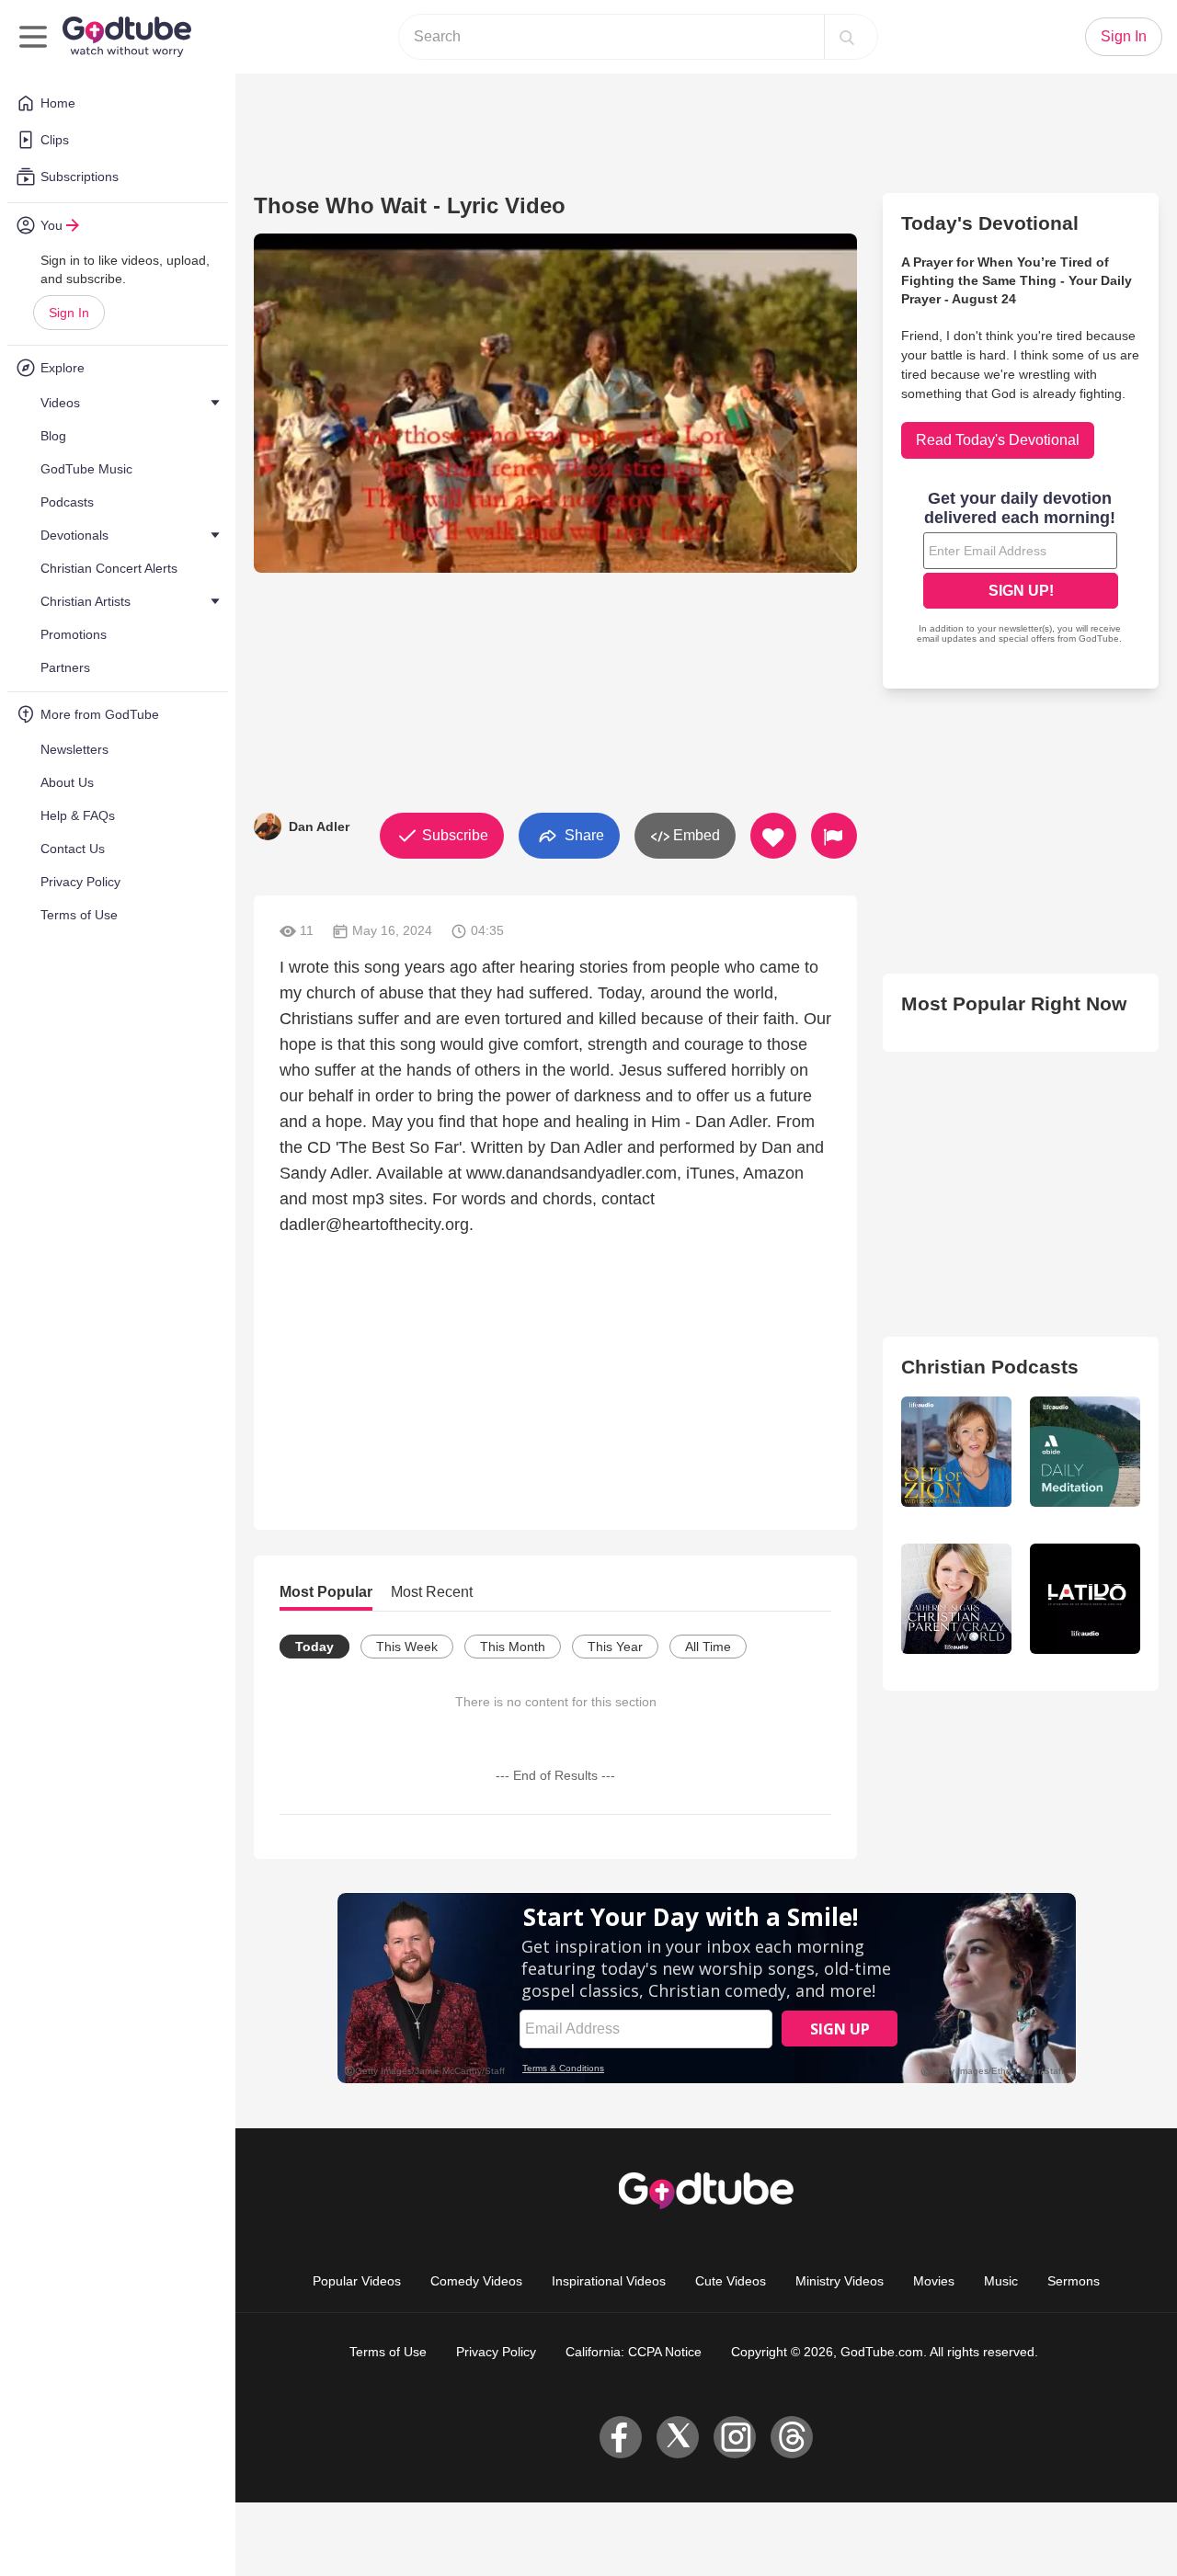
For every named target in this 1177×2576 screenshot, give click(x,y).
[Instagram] (735, 2437)
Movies (934, 2281)
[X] (678, 2437)
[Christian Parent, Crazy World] (956, 1599)
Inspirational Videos (609, 2281)
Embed (695, 835)
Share (583, 834)
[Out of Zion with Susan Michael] (956, 1452)
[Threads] (792, 2437)
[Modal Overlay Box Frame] (1021, 569)
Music (1001, 2281)
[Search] (847, 37)
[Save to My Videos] (773, 836)
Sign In (69, 313)
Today (314, 1647)
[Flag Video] (834, 836)
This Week (407, 1647)
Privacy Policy (496, 2352)
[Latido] (1085, 1599)
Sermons (1074, 2281)
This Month (513, 1647)
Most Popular (326, 1592)
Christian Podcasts (990, 1367)
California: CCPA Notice (634, 2352)
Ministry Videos (840, 2281)
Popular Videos (357, 2281)
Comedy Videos (476, 2281)
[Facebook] (621, 2437)
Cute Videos (731, 2281)
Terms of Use (388, 2352)
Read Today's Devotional (998, 440)
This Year (615, 1647)
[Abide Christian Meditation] (1085, 1452)
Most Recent (432, 1592)
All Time (708, 1647)
